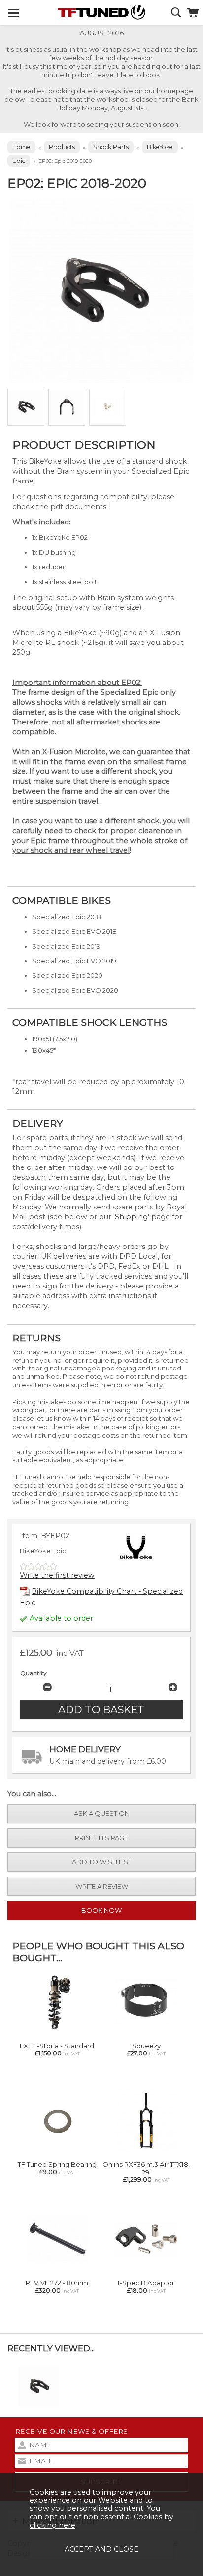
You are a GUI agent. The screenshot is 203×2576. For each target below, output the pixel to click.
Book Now (101, 1910)
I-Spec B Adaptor (146, 2283)
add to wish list (102, 1862)
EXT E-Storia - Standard (57, 2046)
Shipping (131, 1217)
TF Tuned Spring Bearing (57, 2164)
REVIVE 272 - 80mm (57, 2283)
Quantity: (34, 1673)
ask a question (102, 1813)
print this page (101, 1838)
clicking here (52, 2525)
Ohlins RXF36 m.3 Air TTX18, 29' (146, 2168)
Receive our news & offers (71, 2431)
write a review (102, 1886)
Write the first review (57, 1575)
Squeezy (146, 2046)
